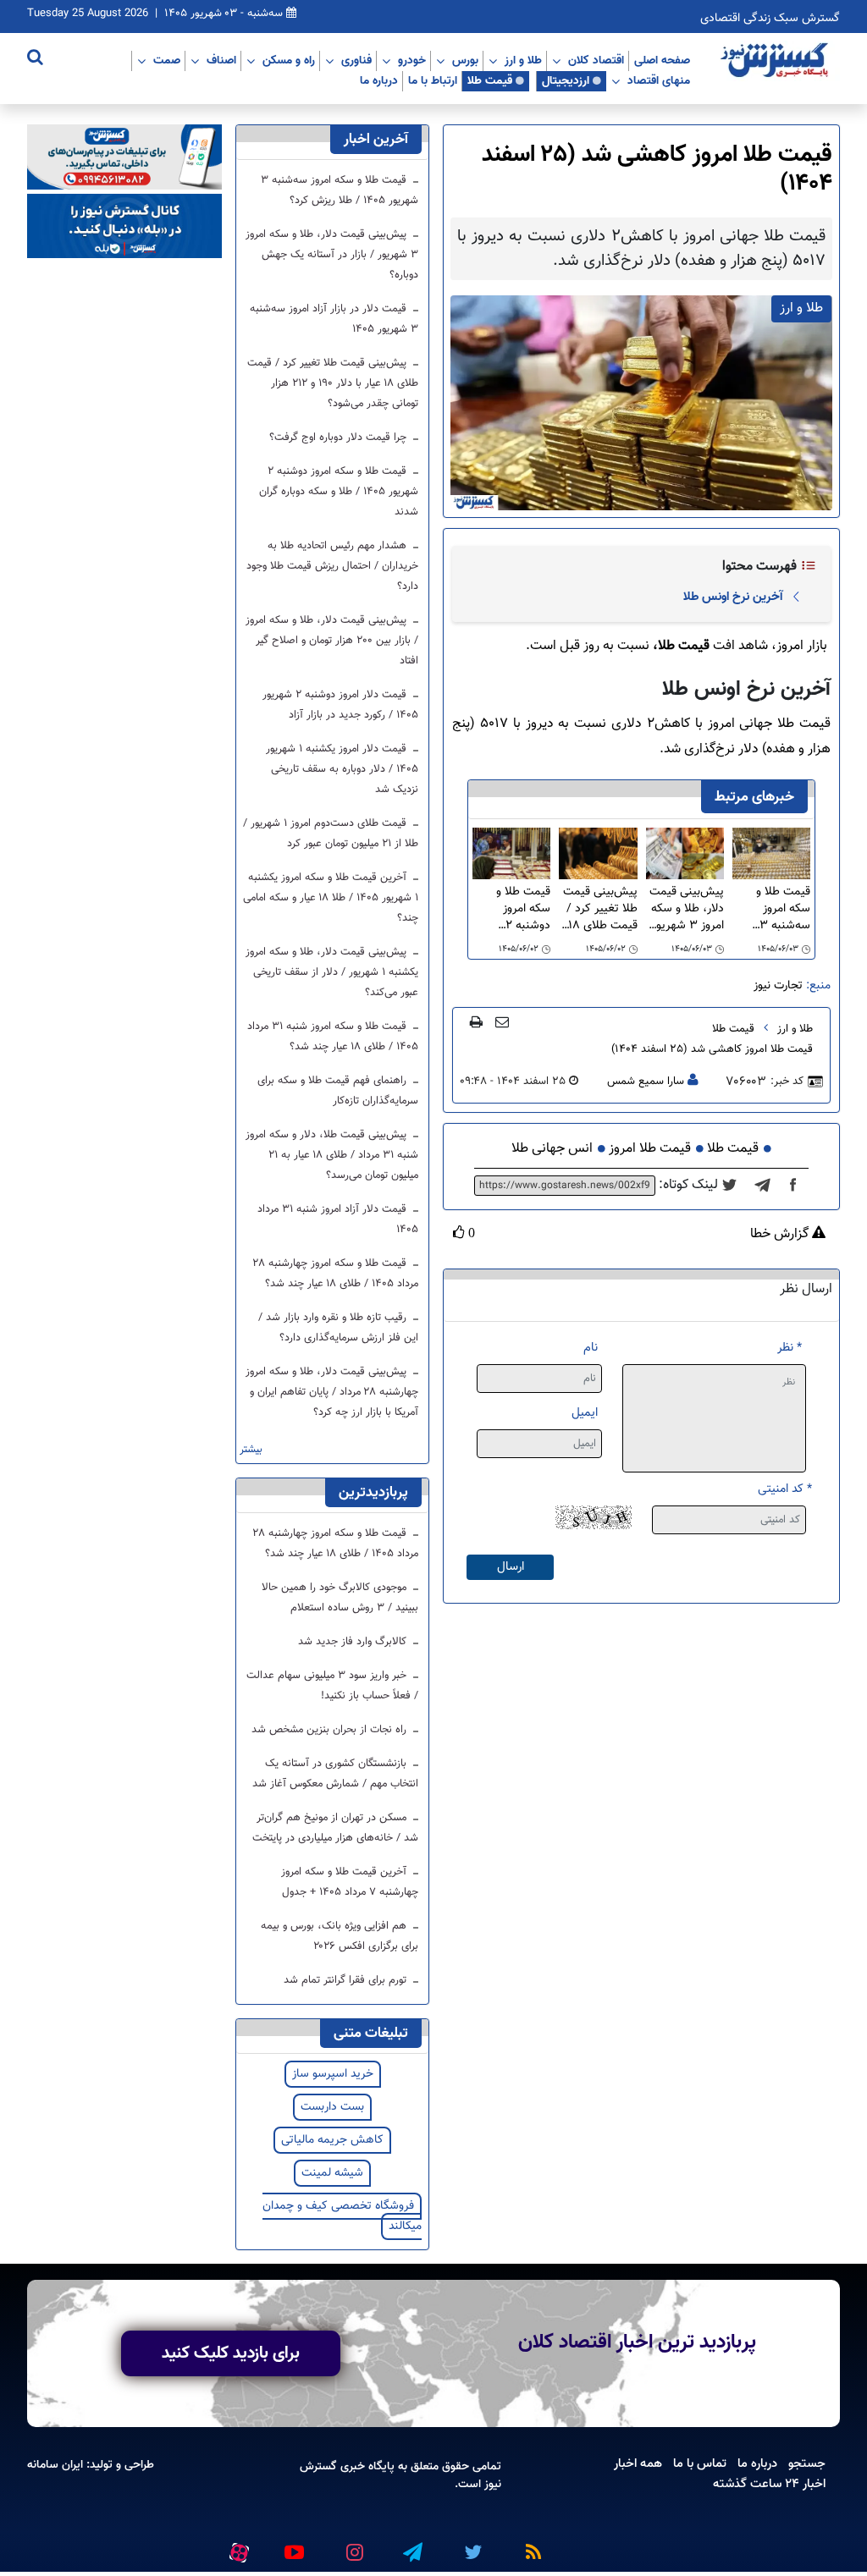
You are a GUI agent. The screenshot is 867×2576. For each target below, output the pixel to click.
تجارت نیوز (778, 986)
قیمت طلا (490, 80)
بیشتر (251, 1450)
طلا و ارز (523, 60)
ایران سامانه (55, 2465)
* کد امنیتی (785, 1489)
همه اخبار (638, 2463)
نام (591, 1348)
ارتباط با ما (433, 80)
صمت (167, 60)
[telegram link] (411, 2546)
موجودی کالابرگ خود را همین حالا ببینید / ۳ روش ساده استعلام (340, 1598)
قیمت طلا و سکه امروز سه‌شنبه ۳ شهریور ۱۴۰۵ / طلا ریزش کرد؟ (775, 909)
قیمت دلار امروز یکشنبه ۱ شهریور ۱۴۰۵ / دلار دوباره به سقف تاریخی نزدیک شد (342, 769)
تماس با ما (700, 2463)
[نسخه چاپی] (476, 1021)
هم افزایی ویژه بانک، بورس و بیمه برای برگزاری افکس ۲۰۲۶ (340, 1936)
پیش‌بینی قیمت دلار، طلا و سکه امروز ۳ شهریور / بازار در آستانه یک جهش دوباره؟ (687, 909)
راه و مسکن (289, 60)
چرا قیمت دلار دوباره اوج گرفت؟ (340, 438)
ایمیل (585, 1413)
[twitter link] (471, 2546)
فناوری (356, 60)
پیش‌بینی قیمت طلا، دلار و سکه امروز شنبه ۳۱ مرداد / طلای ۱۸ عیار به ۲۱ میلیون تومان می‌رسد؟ (332, 1155)
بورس (465, 60)
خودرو (412, 60)
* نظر (790, 1348)
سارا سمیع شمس (646, 1082)
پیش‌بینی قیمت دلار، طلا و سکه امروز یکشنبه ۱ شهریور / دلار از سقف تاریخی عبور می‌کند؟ (332, 972)
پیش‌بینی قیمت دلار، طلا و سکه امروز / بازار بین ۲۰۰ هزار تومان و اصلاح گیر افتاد (332, 641)
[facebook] (798, 1186)
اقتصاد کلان (596, 60)
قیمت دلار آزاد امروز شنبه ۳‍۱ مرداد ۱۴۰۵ (338, 1219)
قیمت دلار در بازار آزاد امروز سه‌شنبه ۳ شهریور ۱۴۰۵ (334, 319)
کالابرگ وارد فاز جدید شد (354, 1642)
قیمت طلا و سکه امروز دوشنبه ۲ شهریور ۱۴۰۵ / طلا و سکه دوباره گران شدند (511, 909)
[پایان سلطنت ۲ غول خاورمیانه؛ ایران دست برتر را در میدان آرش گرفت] (768, 1186)
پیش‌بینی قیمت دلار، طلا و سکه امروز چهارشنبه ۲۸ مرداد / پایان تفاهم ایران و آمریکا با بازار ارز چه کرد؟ (332, 1392)
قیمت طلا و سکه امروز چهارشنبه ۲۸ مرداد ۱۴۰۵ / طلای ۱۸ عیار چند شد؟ (336, 1274)
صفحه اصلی (662, 60)
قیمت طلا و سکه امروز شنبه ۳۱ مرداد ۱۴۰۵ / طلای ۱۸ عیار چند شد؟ (333, 1037)
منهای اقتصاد (659, 80)
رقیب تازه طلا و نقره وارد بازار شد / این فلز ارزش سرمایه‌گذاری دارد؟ (338, 1328)
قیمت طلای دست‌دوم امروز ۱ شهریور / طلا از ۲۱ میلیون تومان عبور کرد (331, 834)
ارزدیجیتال (566, 80)
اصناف (221, 60)
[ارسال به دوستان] (502, 1021)
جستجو (807, 2463)
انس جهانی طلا (552, 1149)
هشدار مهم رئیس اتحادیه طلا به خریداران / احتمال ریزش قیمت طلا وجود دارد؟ (332, 566)
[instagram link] (352, 2546)
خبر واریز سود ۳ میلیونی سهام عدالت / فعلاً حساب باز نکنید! (332, 1686)
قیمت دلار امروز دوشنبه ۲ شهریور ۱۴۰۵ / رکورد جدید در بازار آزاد (340, 705)
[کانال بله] (124, 226)
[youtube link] (293, 2546)
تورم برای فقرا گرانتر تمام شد (347, 1980)
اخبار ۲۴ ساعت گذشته (769, 2484)
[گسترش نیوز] (776, 61)
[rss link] (530, 2546)
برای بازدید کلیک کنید (231, 2353)
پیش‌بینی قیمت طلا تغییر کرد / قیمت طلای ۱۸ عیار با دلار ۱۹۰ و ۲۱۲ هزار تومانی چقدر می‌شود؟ (599, 909)
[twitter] (734, 1186)
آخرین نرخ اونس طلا (733, 597)
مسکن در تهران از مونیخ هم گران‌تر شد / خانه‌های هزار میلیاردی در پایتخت (335, 1828)
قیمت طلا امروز (650, 1149)
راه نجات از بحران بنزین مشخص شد (331, 1730)
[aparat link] (236, 2549)
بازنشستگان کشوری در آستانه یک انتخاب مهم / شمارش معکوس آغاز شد (335, 1774)
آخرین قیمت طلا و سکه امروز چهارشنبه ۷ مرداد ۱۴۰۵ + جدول (350, 1882)
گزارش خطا (781, 1235)
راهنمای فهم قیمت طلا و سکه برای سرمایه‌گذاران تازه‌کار (338, 1091)
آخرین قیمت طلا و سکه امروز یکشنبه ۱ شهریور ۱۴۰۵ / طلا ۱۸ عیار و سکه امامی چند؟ (331, 898)
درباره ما (379, 80)
